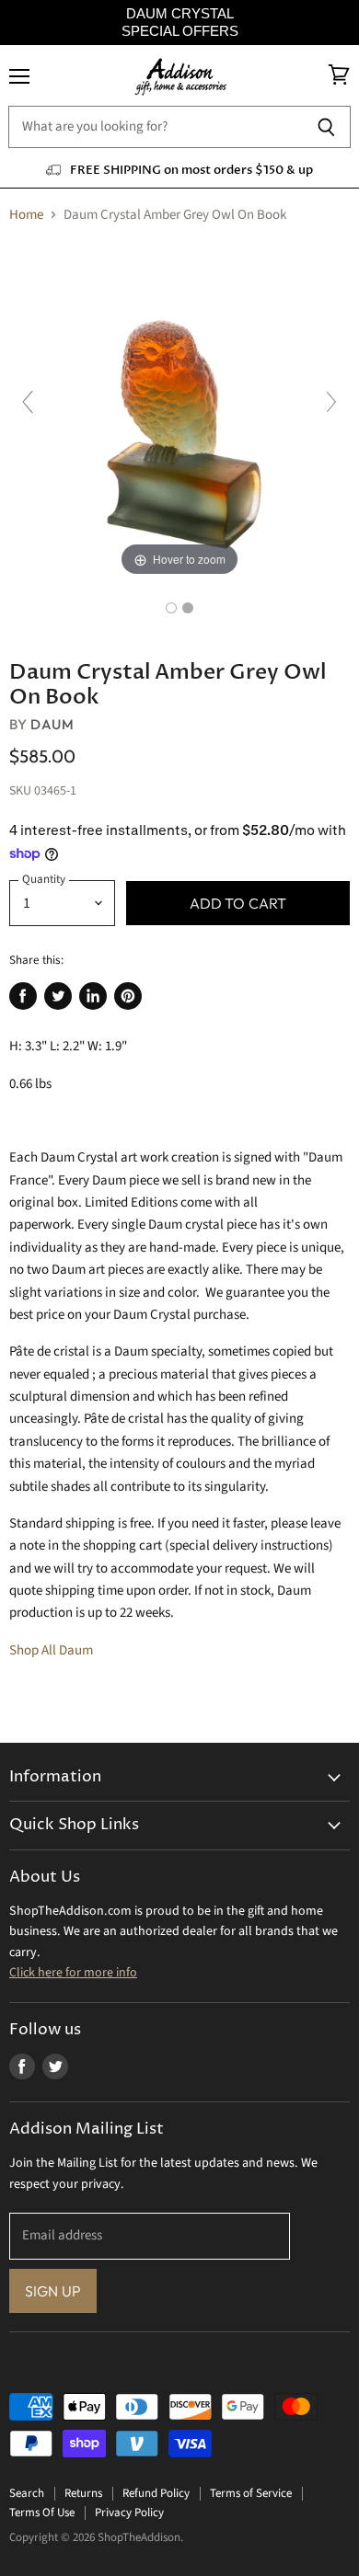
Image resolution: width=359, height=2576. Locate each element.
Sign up (53, 2291)
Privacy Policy (129, 2513)
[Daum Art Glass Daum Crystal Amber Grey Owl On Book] (171, 608)
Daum (52, 724)
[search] (155, 127)
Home (26, 215)
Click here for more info (73, 1973)
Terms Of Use (42, 2513)
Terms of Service (251, 2493)
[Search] (326, 127)
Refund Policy (156, 2493)
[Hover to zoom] (179, 411)
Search (27, 2493)
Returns (83, 2493)
